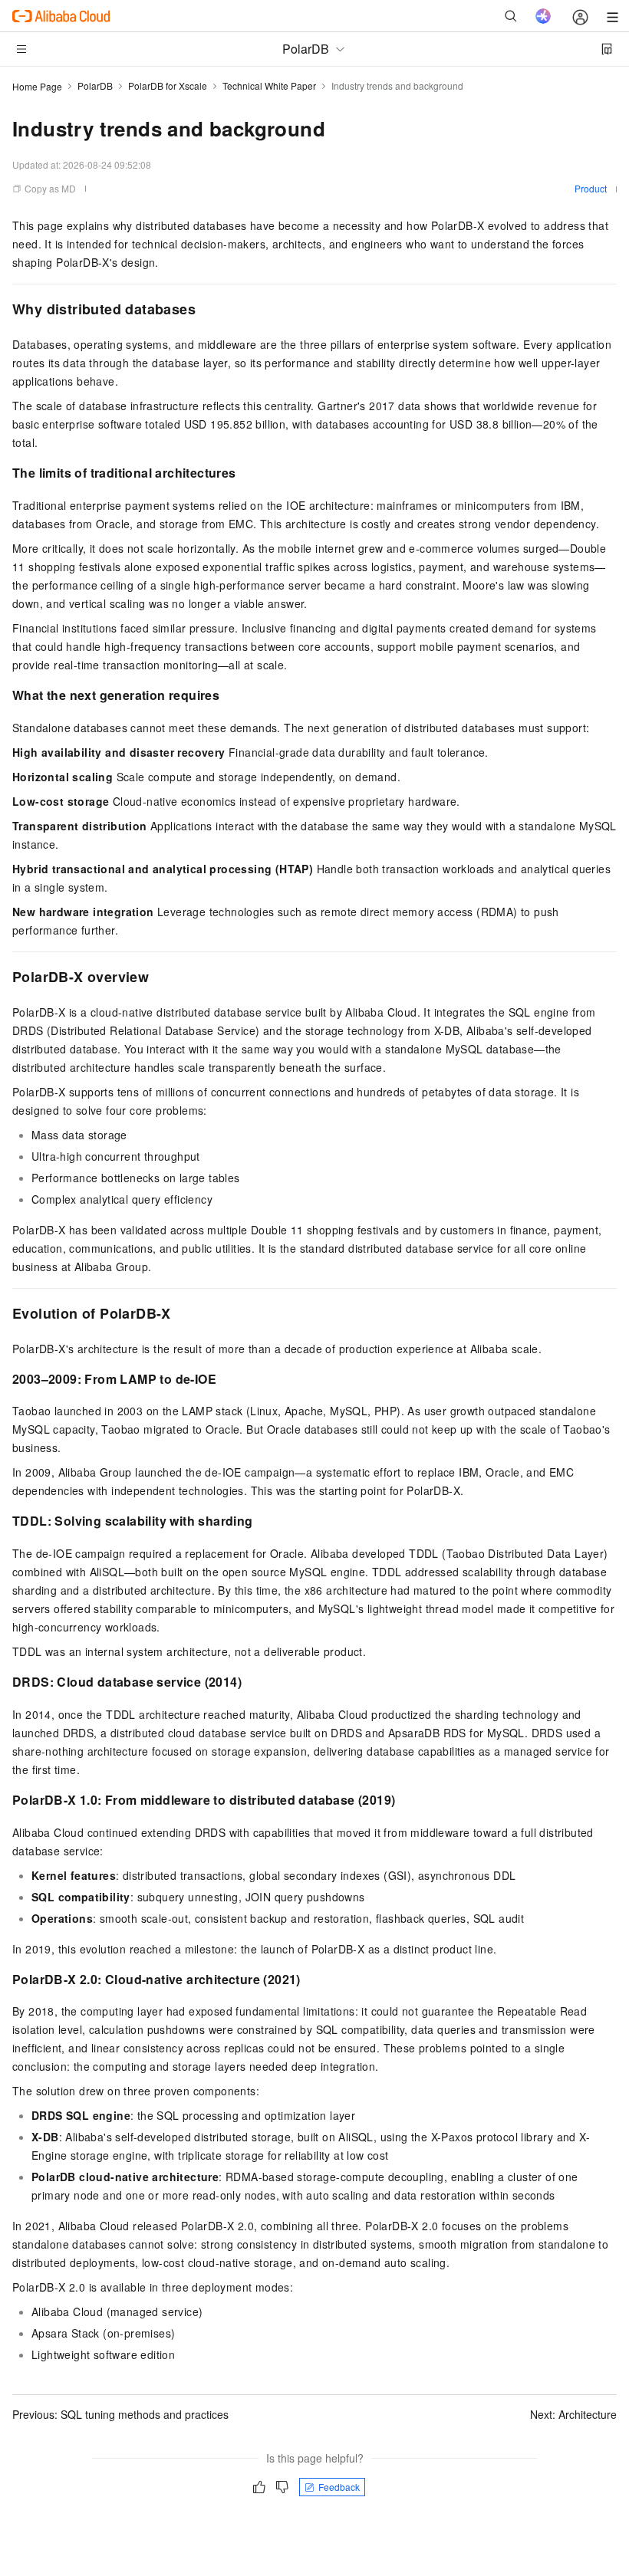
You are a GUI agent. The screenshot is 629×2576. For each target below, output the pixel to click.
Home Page (37, 86)
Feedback (339, 2487)
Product (591, 188)
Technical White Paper (269, 85)
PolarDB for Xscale (168, 85)
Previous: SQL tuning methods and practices (120, 2414)
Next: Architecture (573, 2414)
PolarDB (95, 85)
